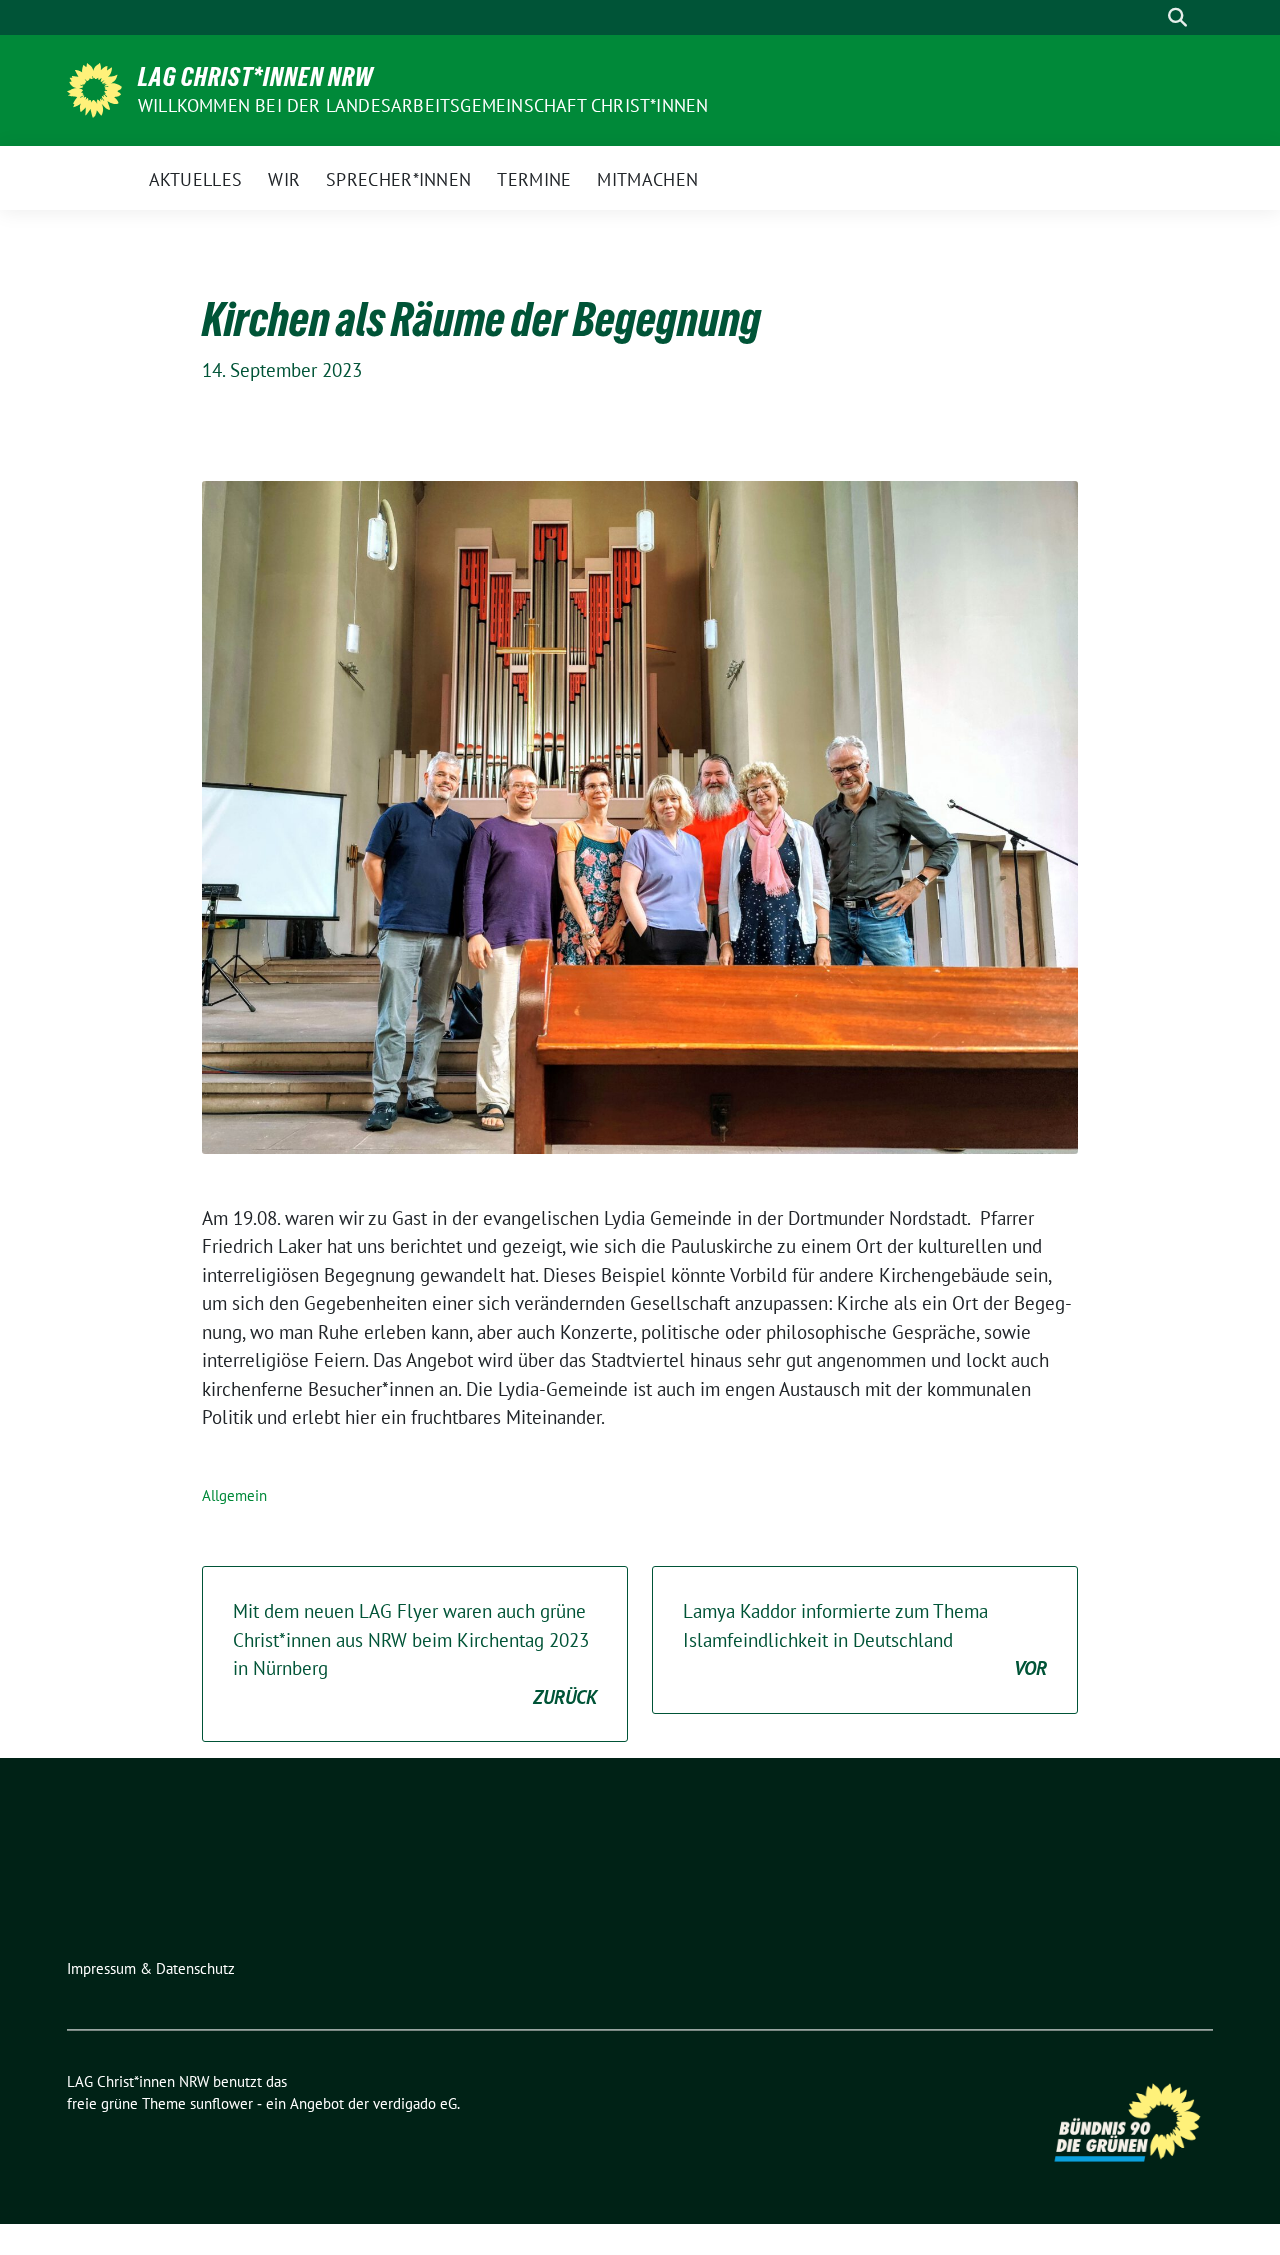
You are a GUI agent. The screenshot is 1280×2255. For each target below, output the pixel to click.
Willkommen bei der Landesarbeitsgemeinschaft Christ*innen (423, 105)
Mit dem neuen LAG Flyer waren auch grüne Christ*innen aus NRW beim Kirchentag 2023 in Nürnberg (415, 1654)
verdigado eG (415, 2103)
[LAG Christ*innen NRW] (94, 88)
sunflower (221, 2103)
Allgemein (234, 1495)
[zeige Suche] (1177, 17)
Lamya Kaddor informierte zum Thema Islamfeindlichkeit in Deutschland (865, 1639)
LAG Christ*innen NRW (255, 77)
